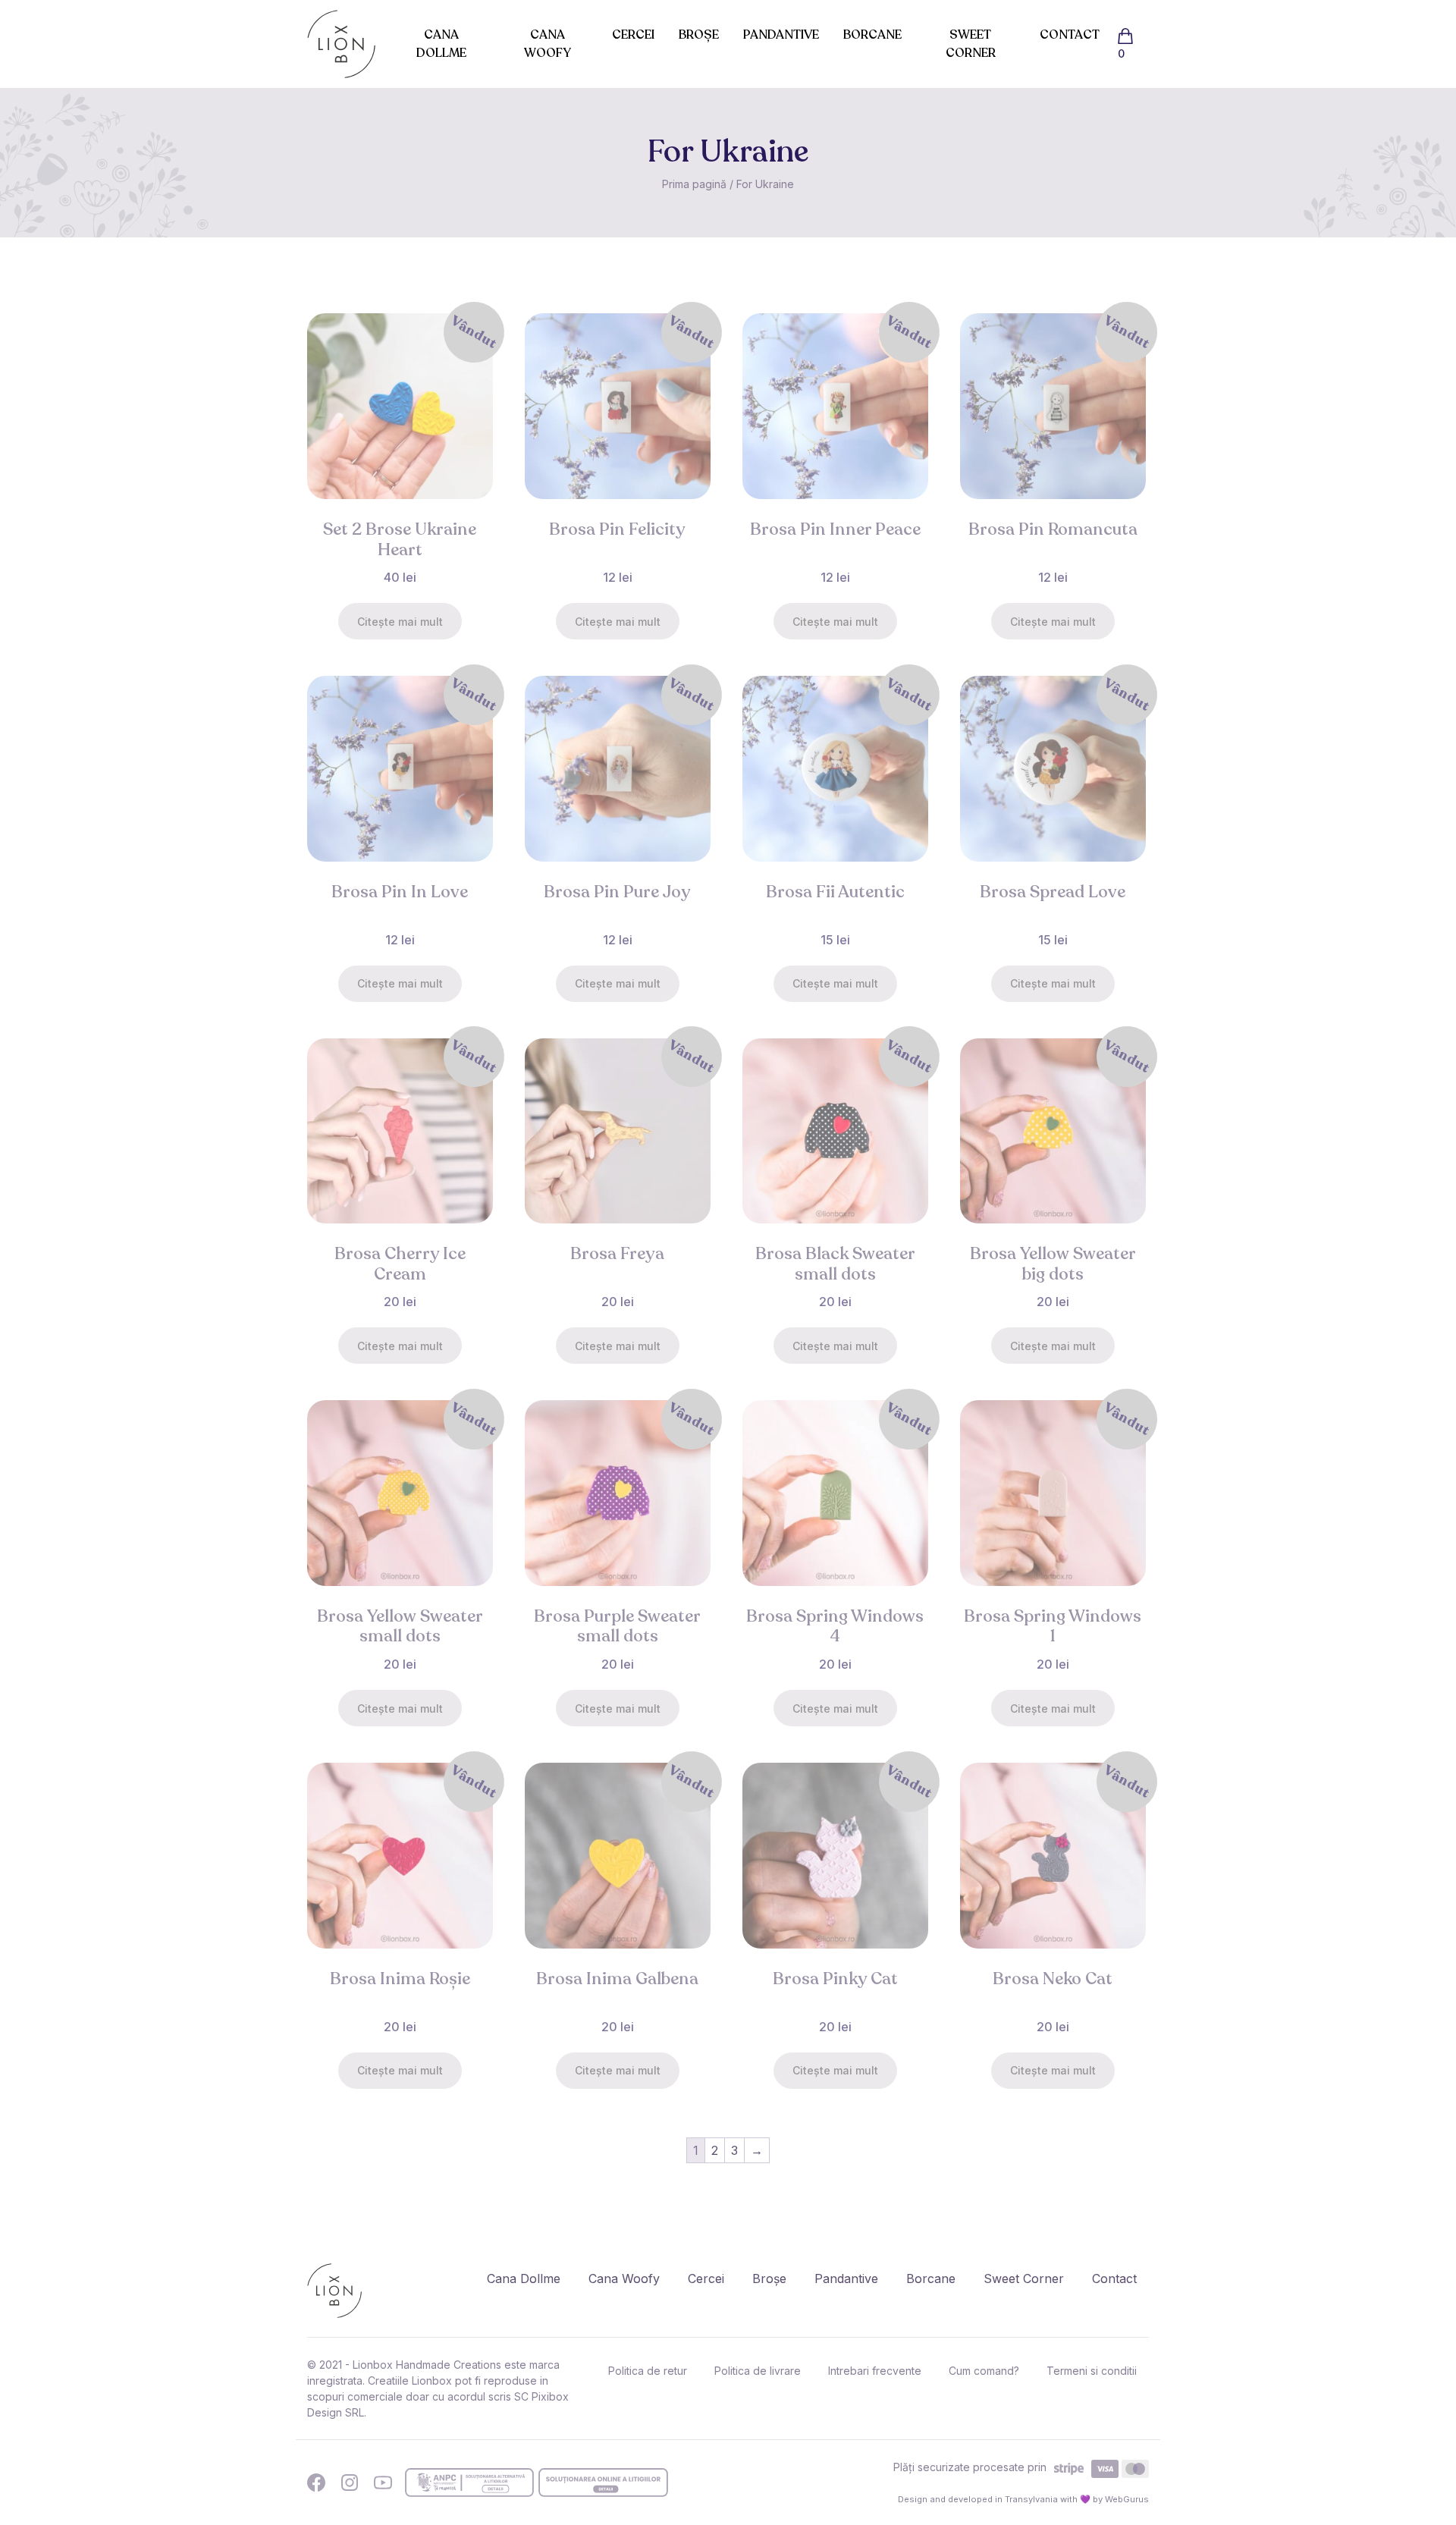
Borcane (872, 35)
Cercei (633, 35)
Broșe (699, 35)
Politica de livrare (758, 2371)
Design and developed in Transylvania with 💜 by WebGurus (1023, 2499)
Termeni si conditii (1092, 2371)
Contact (1070, 35)
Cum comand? (984, 2371)
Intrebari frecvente (875, 2371)
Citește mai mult (400, 622)
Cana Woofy (548, 44)
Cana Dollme (441, 44)
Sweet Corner (971, 44)
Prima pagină (694, 184)
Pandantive (781, 35)
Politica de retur (648, 2371)
